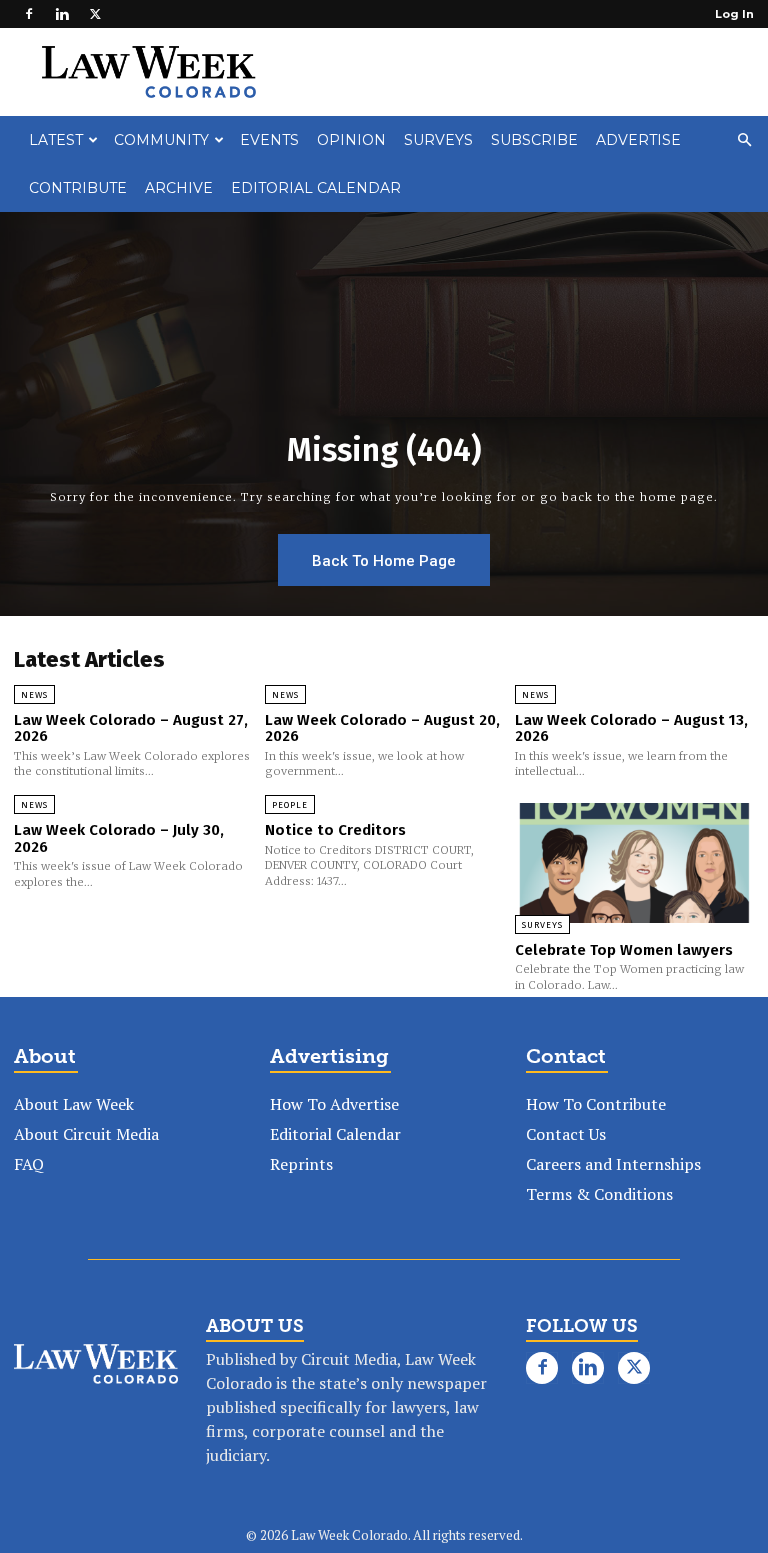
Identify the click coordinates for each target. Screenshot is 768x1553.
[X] (95, 14)
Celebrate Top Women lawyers (624, 950)
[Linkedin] (62, 14)
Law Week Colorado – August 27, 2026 (131, 728)
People (290, 805)
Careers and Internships (613, 1164)
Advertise (638, 140)
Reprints (301, 1164)
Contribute (78, 188)
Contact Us (566, 1134)
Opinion (351, 140)
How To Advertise (334, 1104)
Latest (56, 140)
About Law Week (74, 1104)
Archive (179, 188)
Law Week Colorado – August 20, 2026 (382, 728)
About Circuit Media (86, 1134)
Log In (734, 14)
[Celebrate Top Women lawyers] (634, 862)
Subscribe (534, 140)
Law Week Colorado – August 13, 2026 (631, 728)
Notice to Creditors (335, 830)
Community (161, 140)
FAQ (29, 1164)
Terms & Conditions (599, 1194)
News (34, 695)
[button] (744, 140)
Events (269, 140)
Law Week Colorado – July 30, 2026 (119, 838)
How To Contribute (596, 1104)
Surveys (438, 140)
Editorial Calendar (316, 188)
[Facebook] (29, 14)
